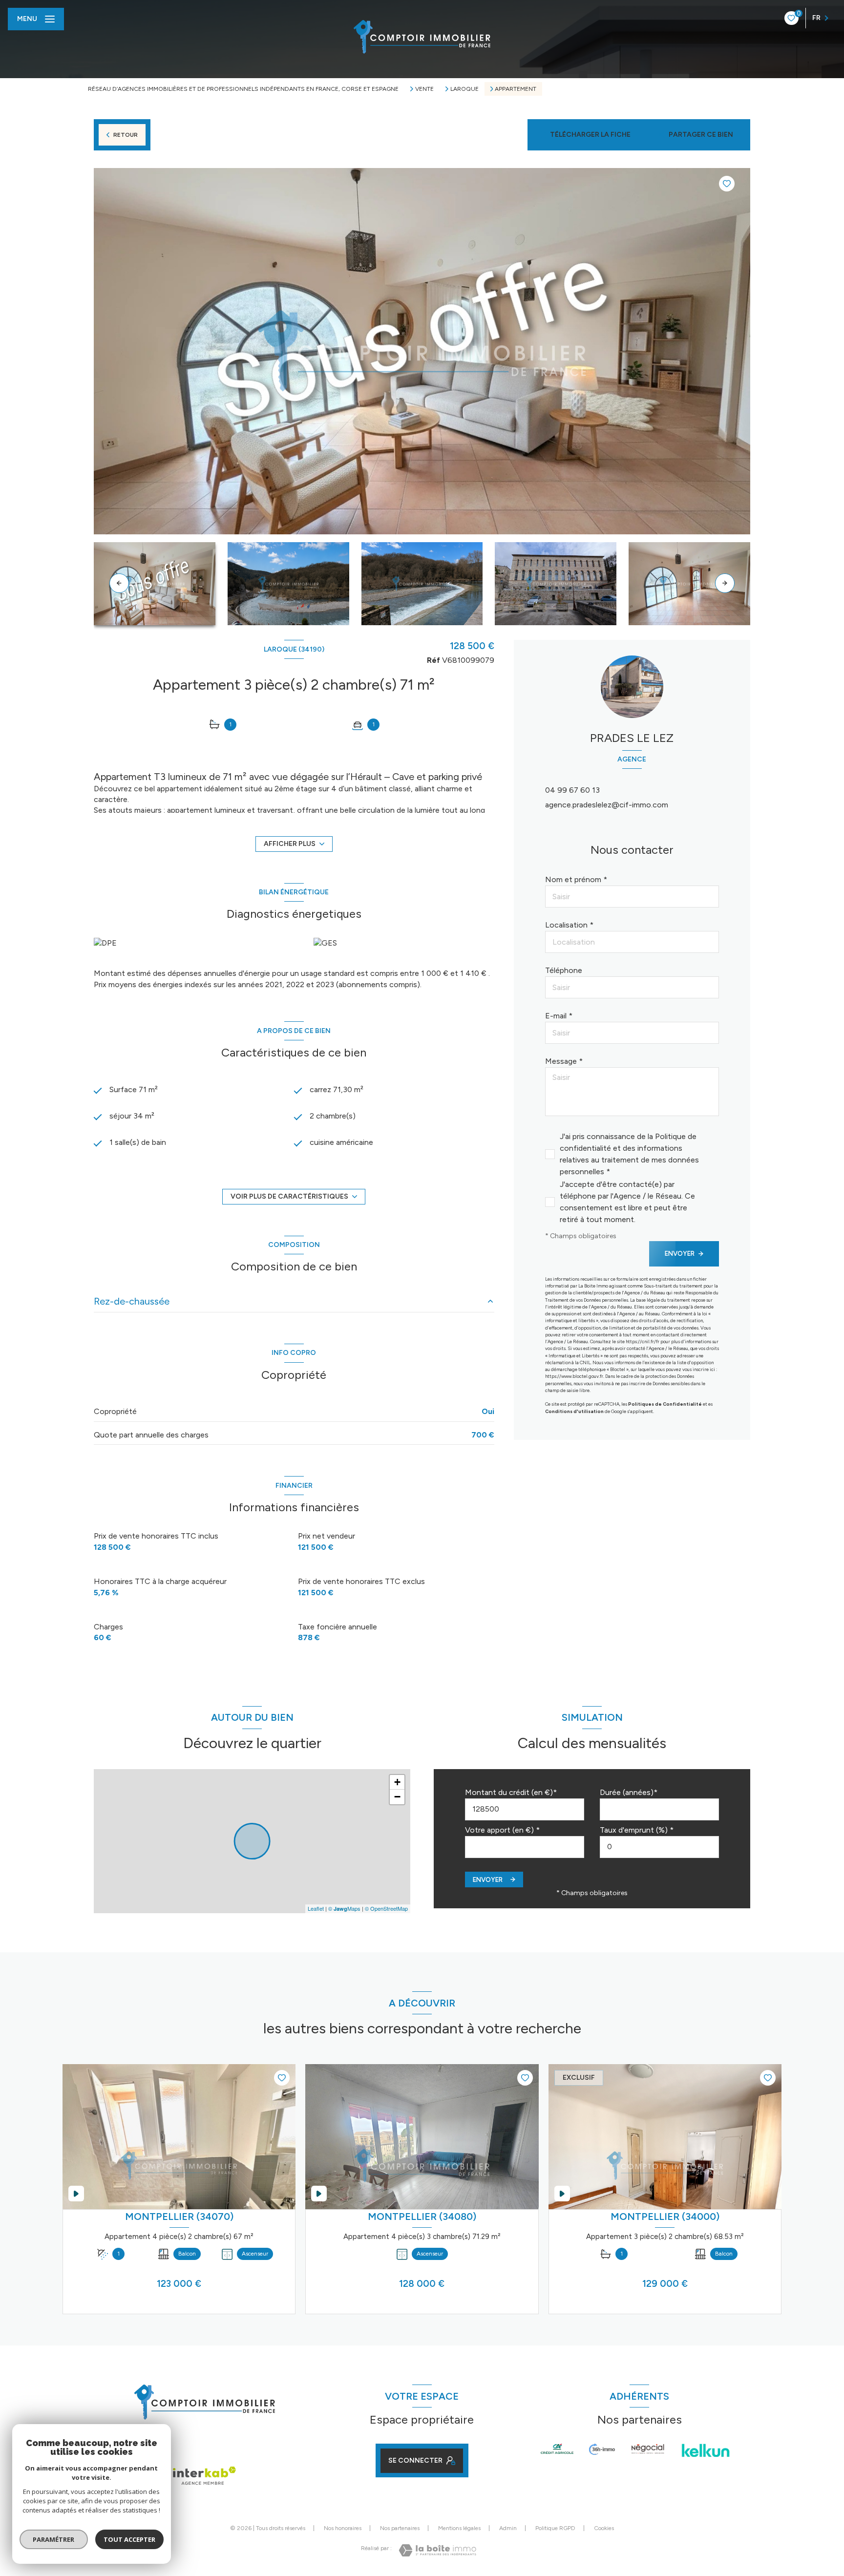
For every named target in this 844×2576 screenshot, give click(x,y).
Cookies (604, 2528)
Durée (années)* (629, 1792)
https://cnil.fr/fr (643, 1341)
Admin (508, 2528)
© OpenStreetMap (386, 1908)
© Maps (344, 1908)
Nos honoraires (343, 2528)
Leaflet (316, 1908)
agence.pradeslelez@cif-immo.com (607, 805)
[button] (725, 583)
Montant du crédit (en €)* (511, 1792)
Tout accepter (129, 2539)
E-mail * (559, 1016)
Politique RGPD (555, 2528)
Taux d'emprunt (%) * (637, 1830)
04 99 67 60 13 (572, 790)
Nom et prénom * (576, 879)
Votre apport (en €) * (502, 1830)
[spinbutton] (659, 1847)
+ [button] (397, 1782)
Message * (564, 1061)
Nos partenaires (400, 2528)
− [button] (397, 1797)
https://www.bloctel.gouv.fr (574, 1376)
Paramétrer (54, 2539)
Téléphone (564, 970)
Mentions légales (459, 2528)
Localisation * (569, 925)
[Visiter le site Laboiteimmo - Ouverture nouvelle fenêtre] (437, 2550)
